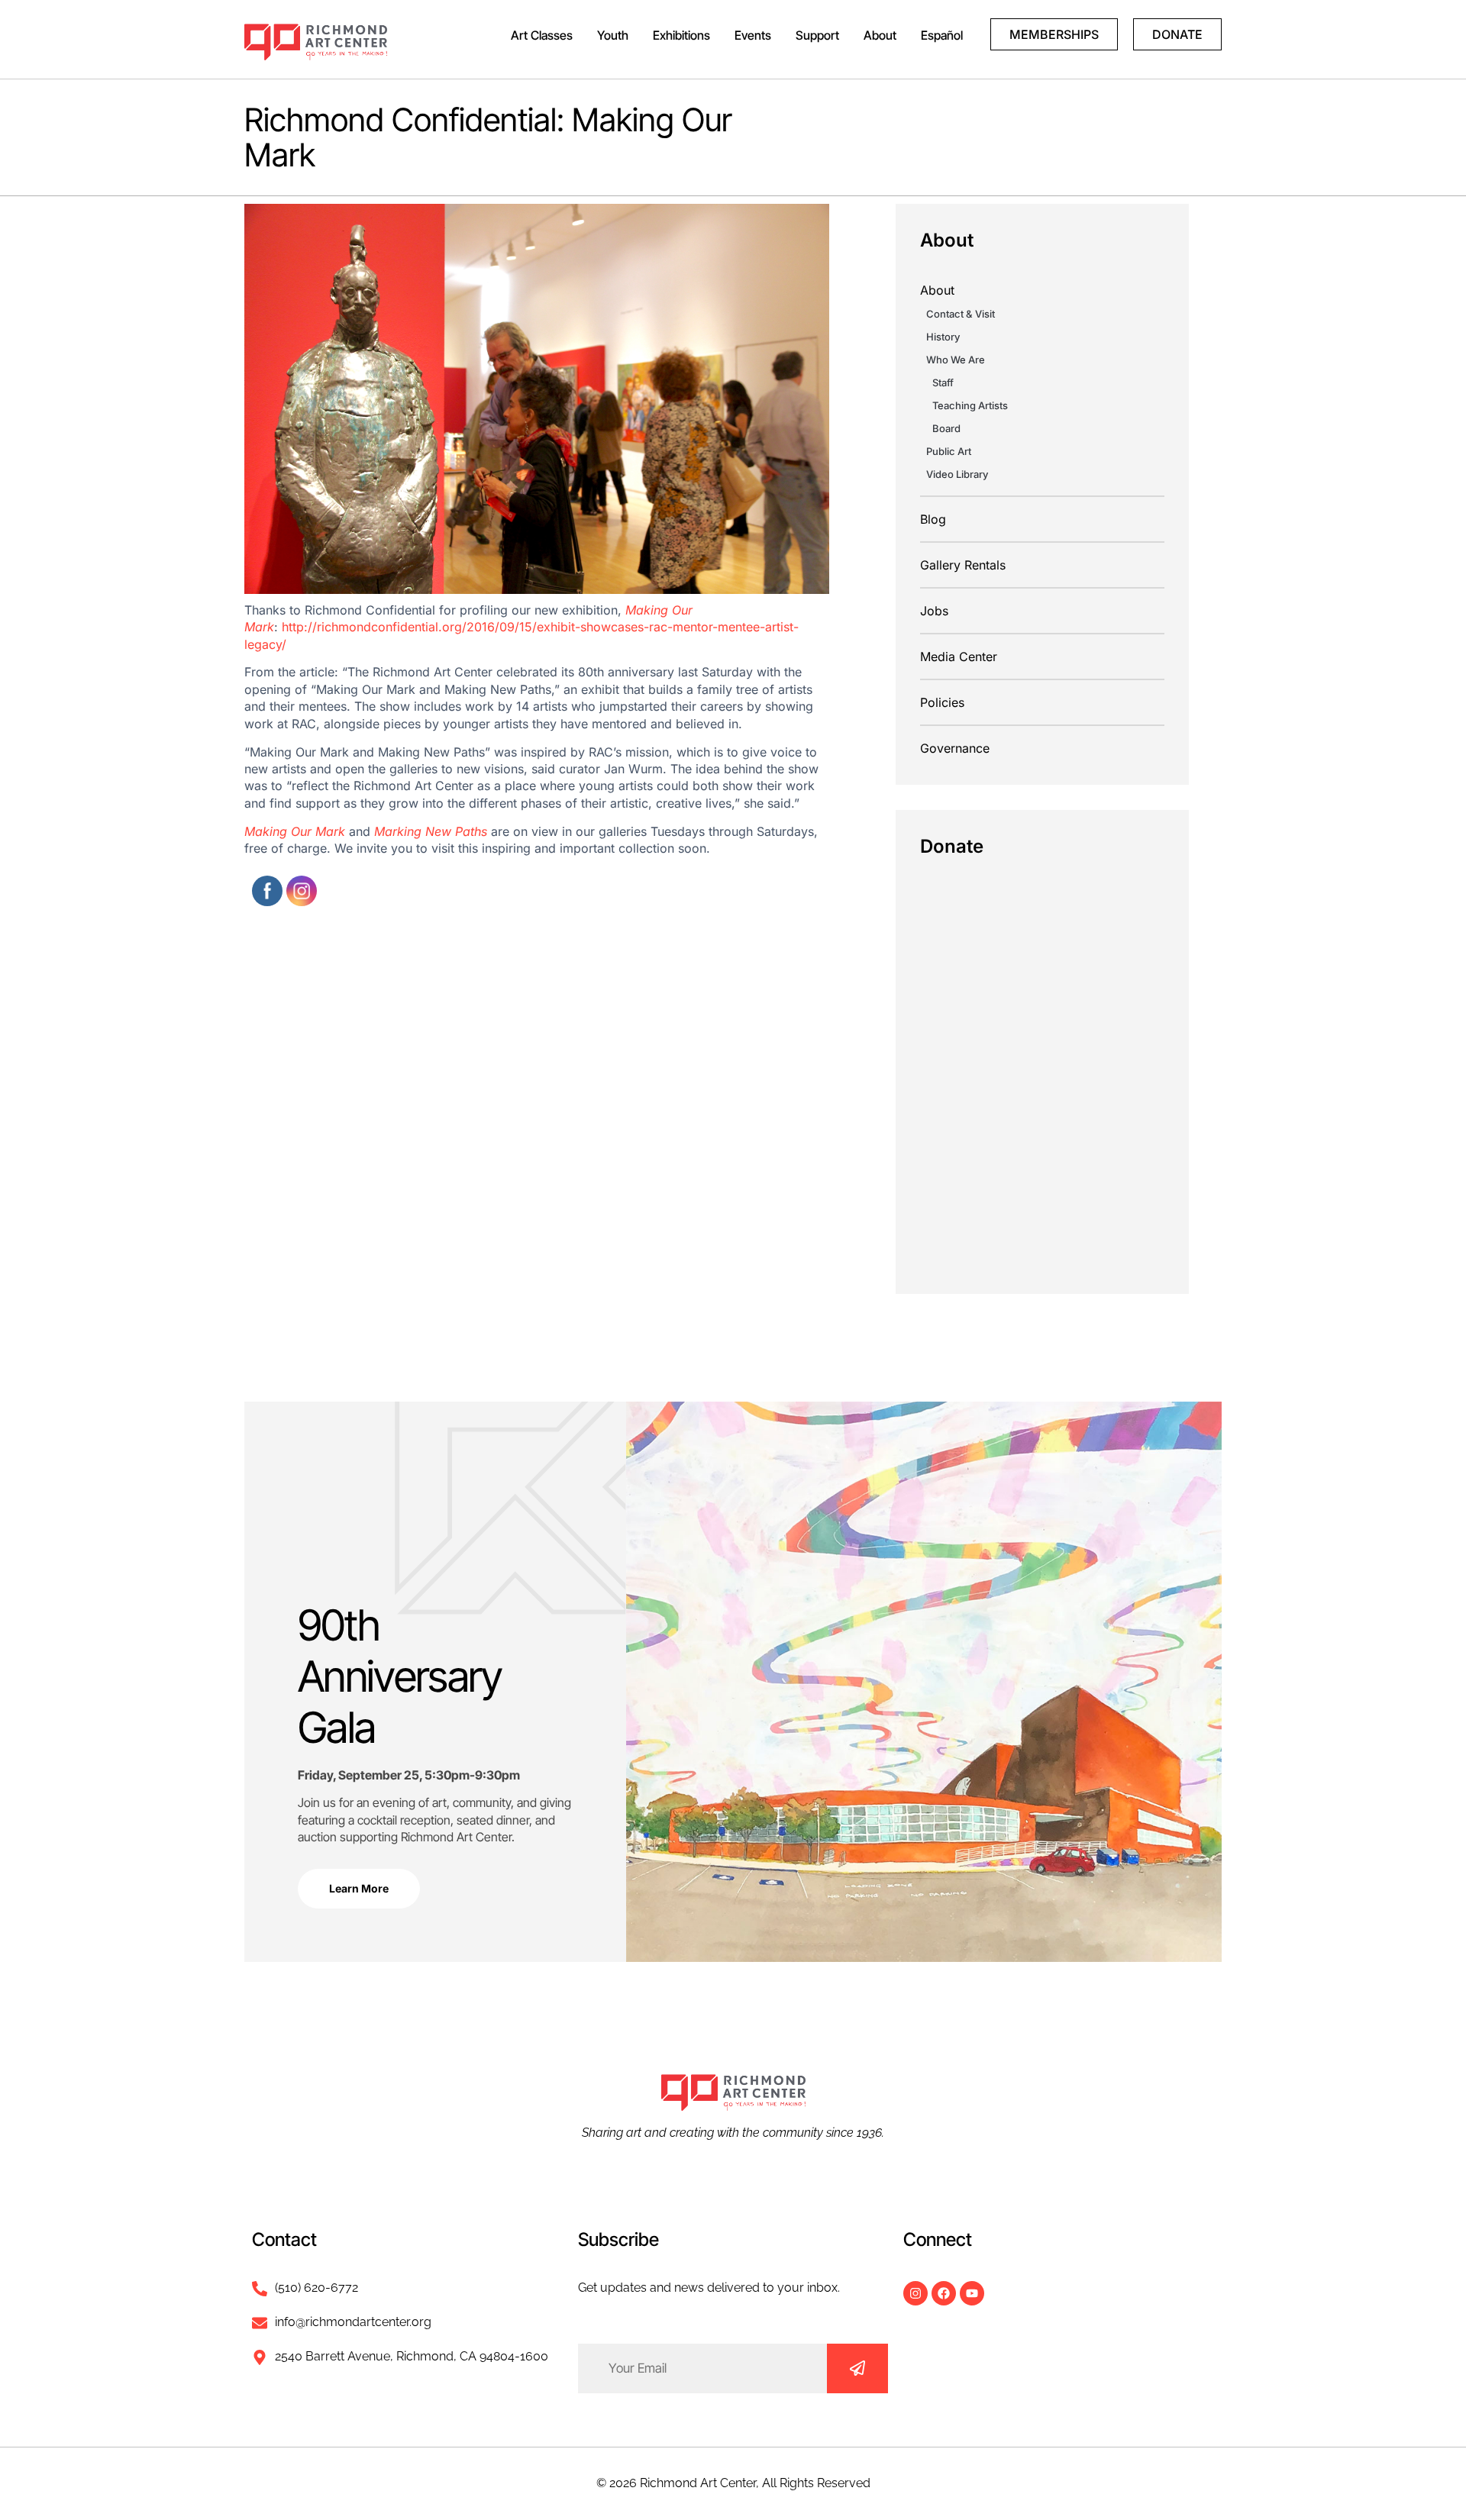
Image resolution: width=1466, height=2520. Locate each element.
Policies (942, 702)
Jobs (934, 611)
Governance (955, 748)
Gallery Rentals (963, 565)
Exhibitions (681, 35)
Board (946, 428)
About (880, 35)
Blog (933, 519)
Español (942, 35)
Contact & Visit (961, 314)
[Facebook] (944, 2293)
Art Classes (542, 35)
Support (817, 35)
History (943, 337)
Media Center (959, 657)
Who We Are (956, 360)
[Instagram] (915, 2293)
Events (753, 35)
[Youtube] (972, 2293)
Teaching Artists (970, 405)
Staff (943, 382)
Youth (613, 35)
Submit (857, 2368)
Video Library (957, 474)
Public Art (949, 451)
